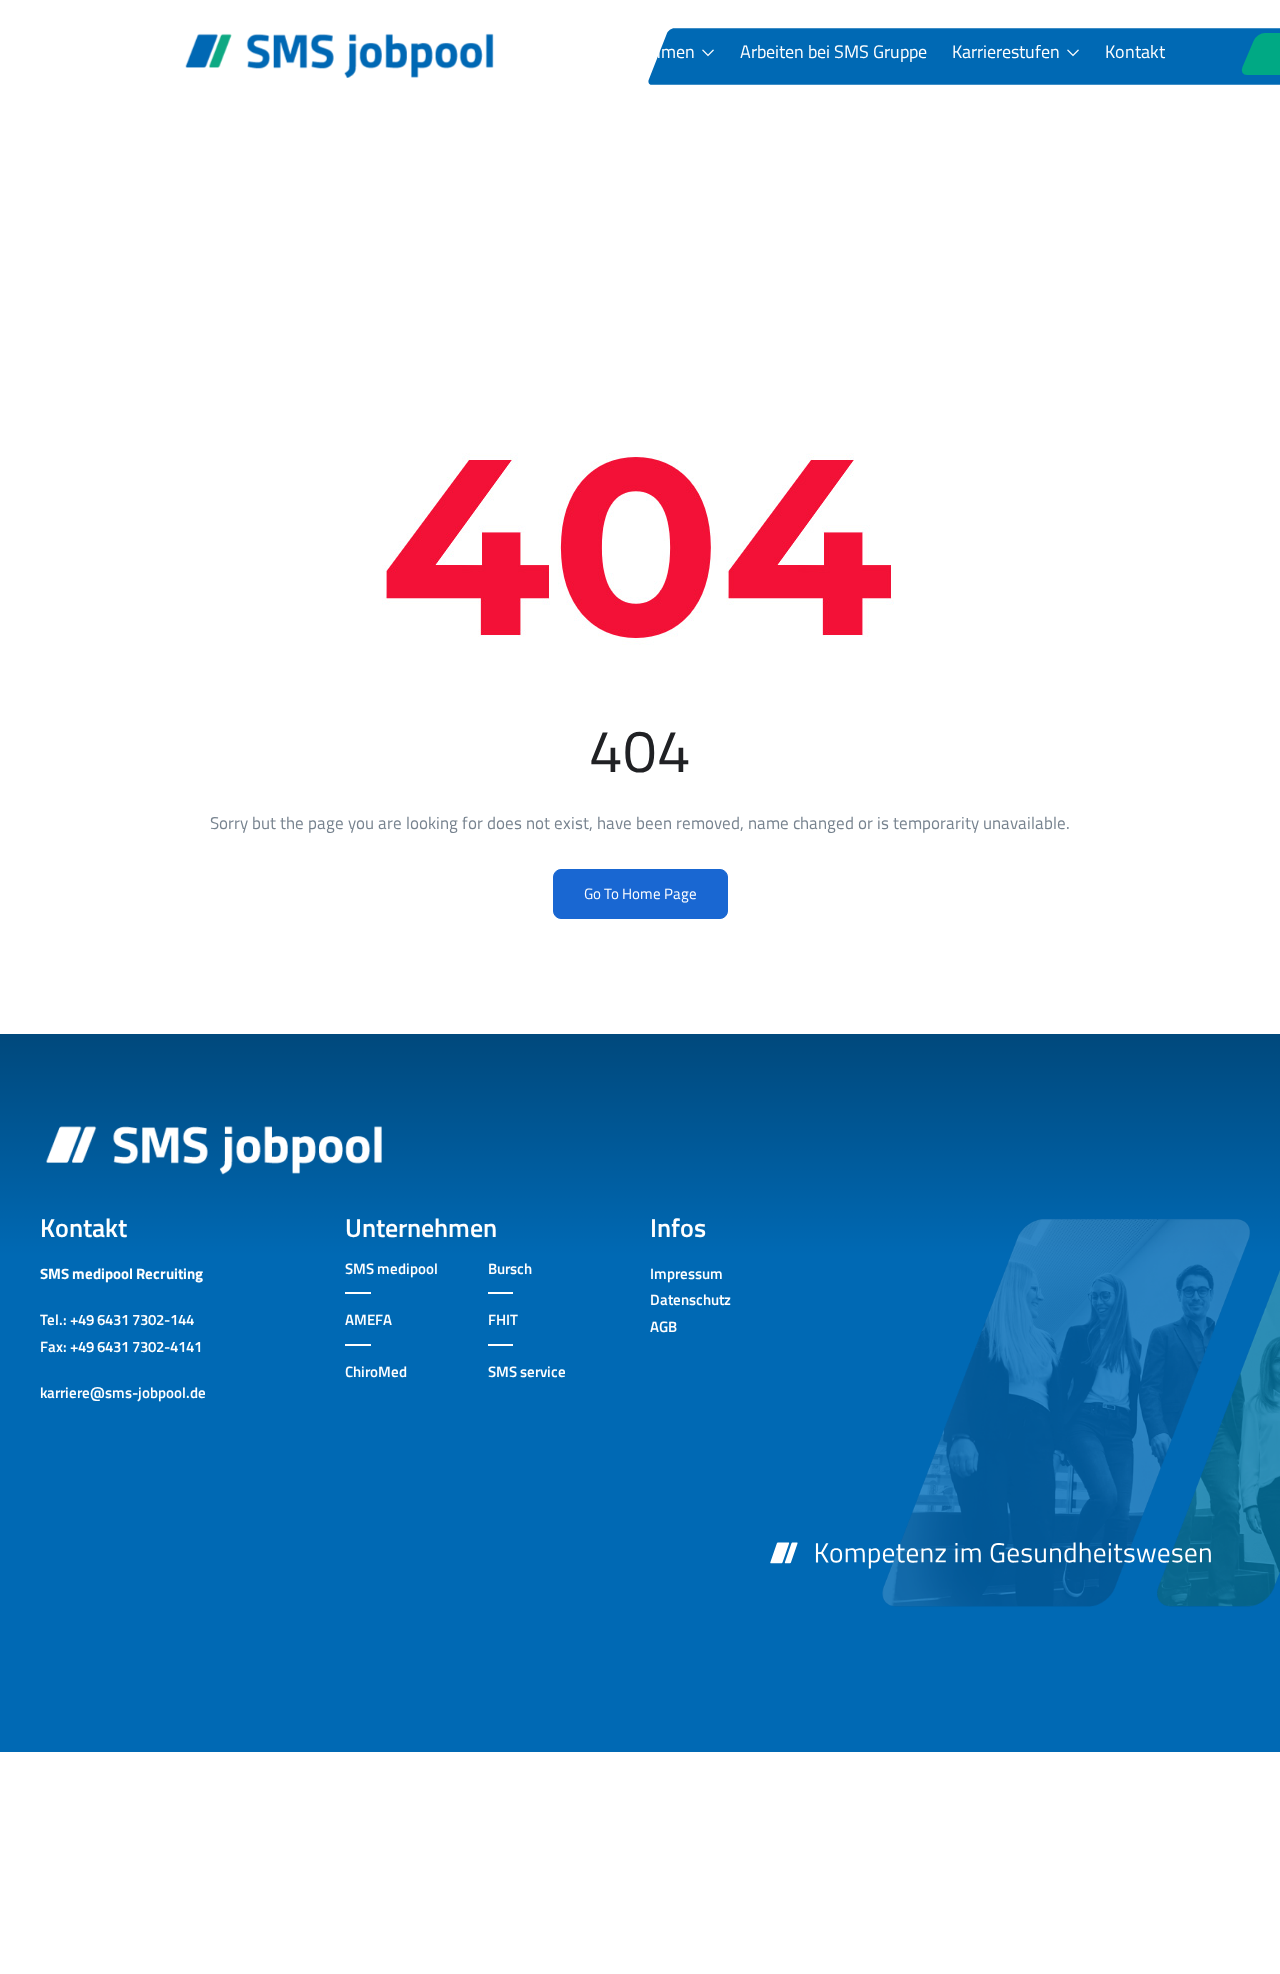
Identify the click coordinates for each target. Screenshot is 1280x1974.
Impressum (686, 1273)
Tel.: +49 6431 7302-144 (117, 1319)
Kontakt (1135, 52)
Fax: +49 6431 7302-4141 (121, 1346)
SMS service (527, 1371)
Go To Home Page (640, 893)
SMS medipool (391, 1268)
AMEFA (368, 1319)
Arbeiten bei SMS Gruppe (833, 52)
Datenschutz (690, 1299)
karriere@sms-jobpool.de (123, 1392)
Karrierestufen (1008, 52)
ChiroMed (376, 1371)
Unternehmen (644, 52)
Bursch (510, 1268)
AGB (663, 1326)
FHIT (503, 1319)
